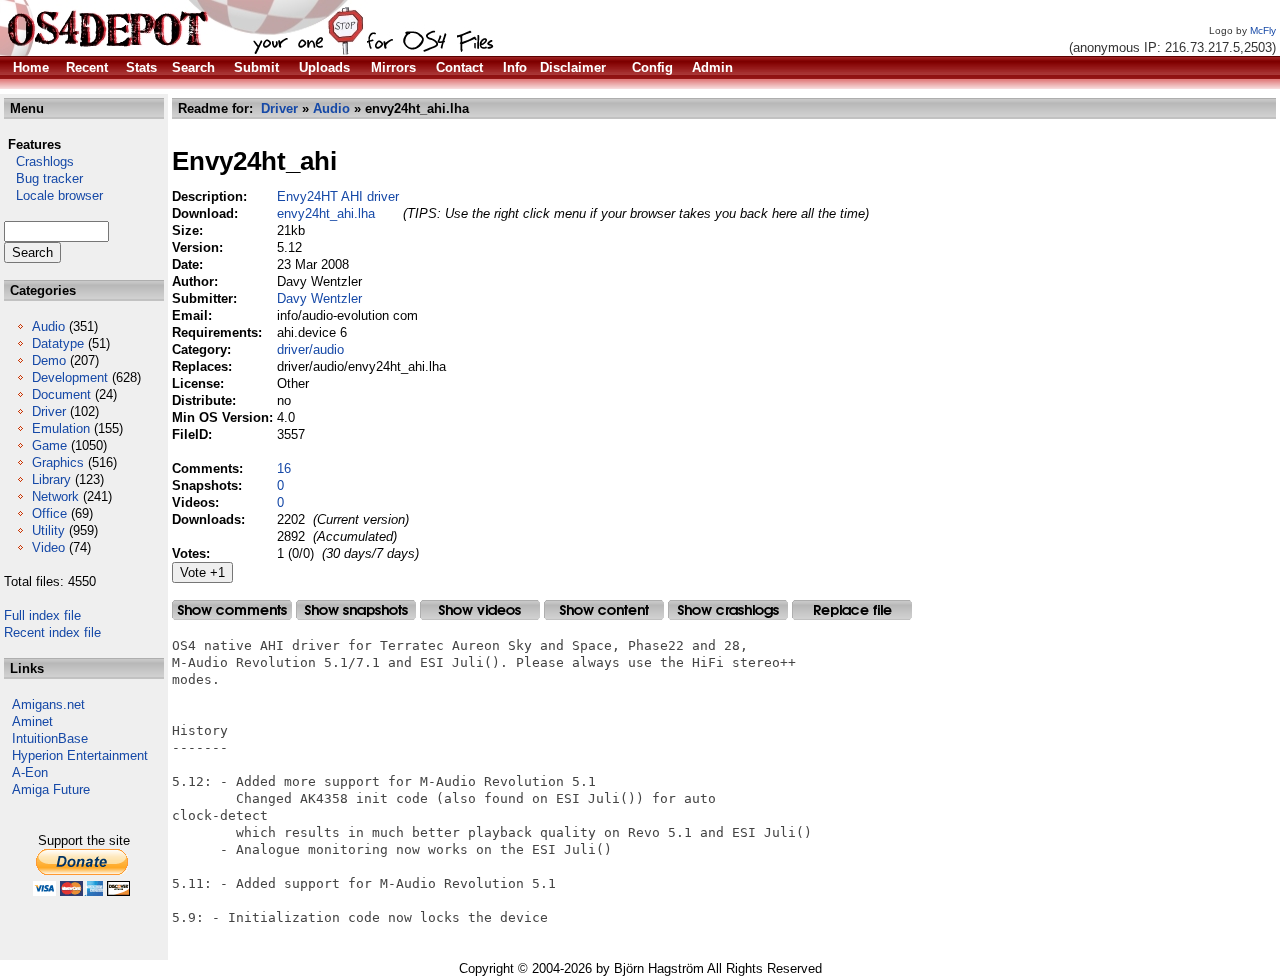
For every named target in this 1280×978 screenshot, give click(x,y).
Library (51, 479)
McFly (1263, 30)
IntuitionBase (50, 738)
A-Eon (30, 772)
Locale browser (53, 195)
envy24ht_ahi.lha (326, 213)
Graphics (58, 462)
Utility (48, 530)
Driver (49, 411)
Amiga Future (51, 789)
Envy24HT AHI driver (338, 196)
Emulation (61, 428)
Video (48, 547)
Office (49, 513)
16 (284, 468)
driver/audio (310, 349)
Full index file (42, 615)
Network (55, 496)
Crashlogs (39, 161)
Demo (49, 360)
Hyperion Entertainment (80, 755)
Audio (48, 326)
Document (61, 394)
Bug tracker (43, 178)
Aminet (32, 721)
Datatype (58, 343)
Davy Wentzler (319, 298)
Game (49, 445)
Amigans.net (48, 704)
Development (70, 377)
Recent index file (52, 632)
